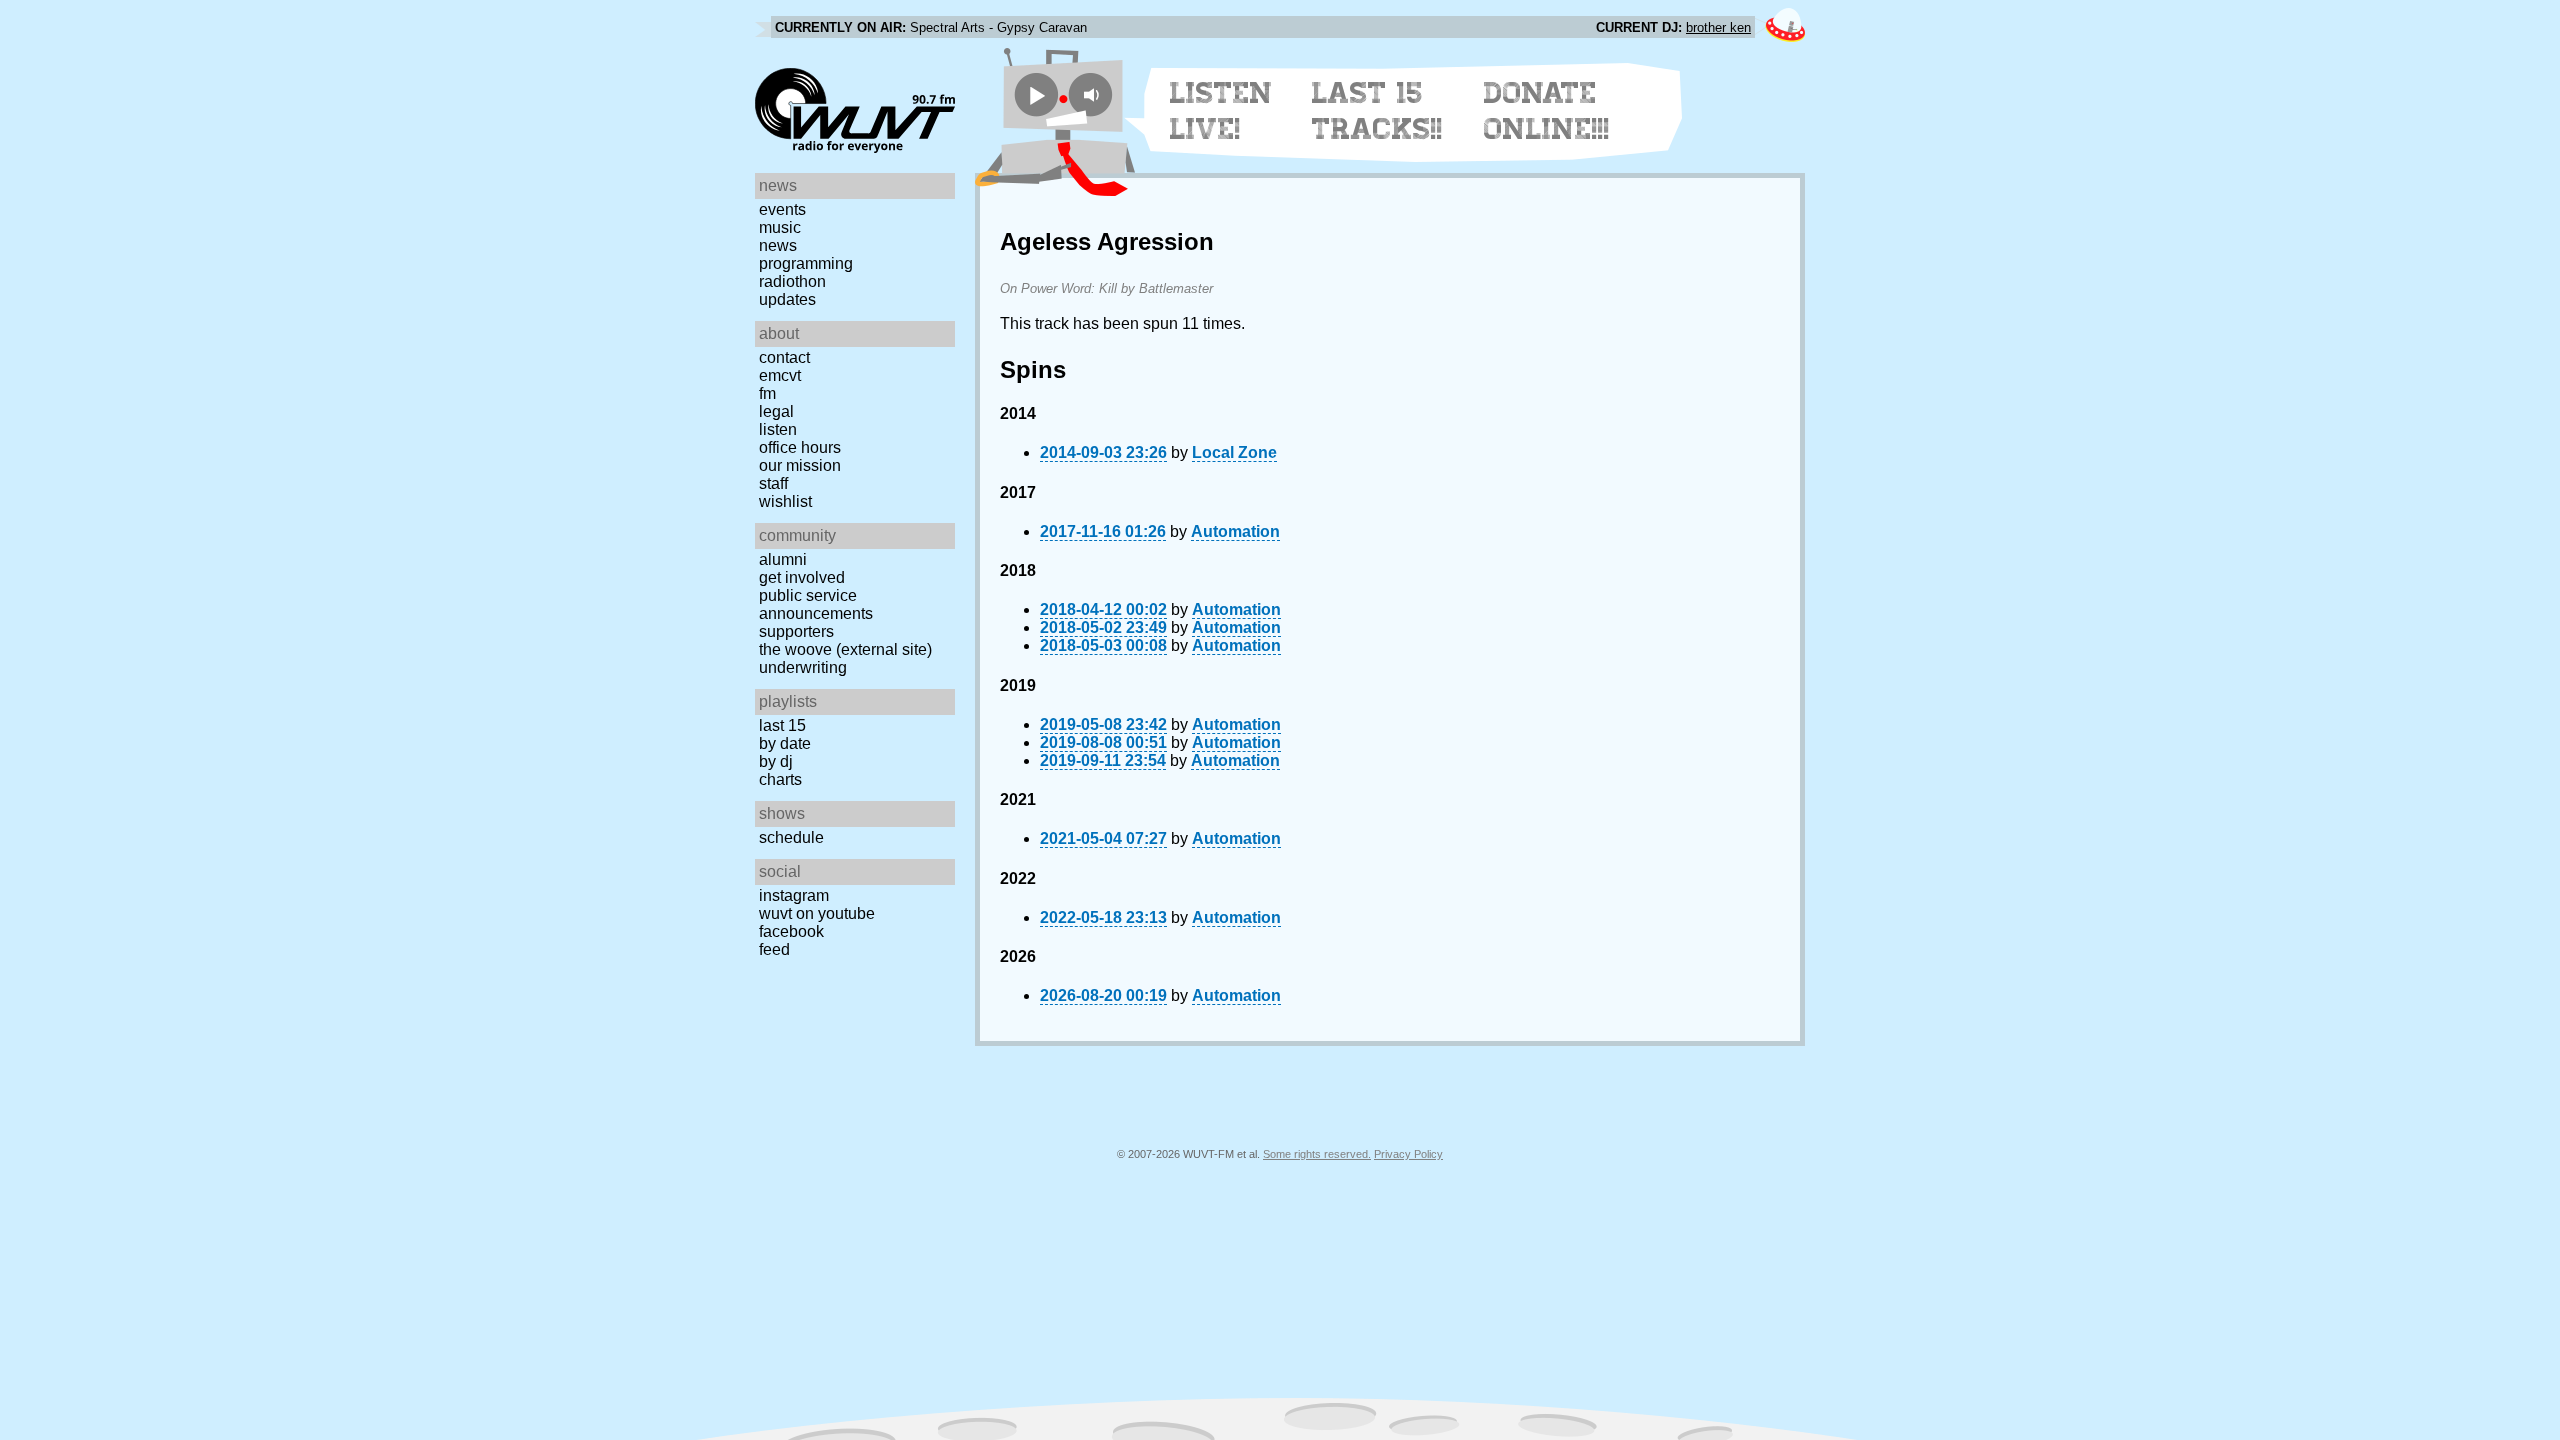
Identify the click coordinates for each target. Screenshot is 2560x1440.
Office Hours (800, 447)
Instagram (794, 895)
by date (785, 743)
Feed (774, 949)
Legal (776, 411)
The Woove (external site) (845, 649)
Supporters (796, 631)
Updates (787, 299)
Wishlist (785, 501)
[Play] (1036, 94)
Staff (773, 483)
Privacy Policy (1408, 1154)
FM (767, 393)
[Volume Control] (1093, 94)
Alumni (783, 559)
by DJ (776, 761)
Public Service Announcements (816, 604)
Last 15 (782, 725)
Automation (1235, 531)
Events (782, 209)
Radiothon (792, 281)
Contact (784, 357)
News (778, 245)
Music (780, 227)
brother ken (1718, 27)
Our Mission (800, 465)
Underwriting (803, 667)
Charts (780, 779)
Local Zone (1234, 452)
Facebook (791, 931)
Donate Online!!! (1547, 111)
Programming (806, 263)
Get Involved (802, 577)
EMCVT (780, 375)
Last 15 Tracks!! (1377, 111)
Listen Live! (1221, 111)
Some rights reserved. (1317, 1154)
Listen (778, 429)
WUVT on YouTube (817, 913)
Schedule (791, 837)
